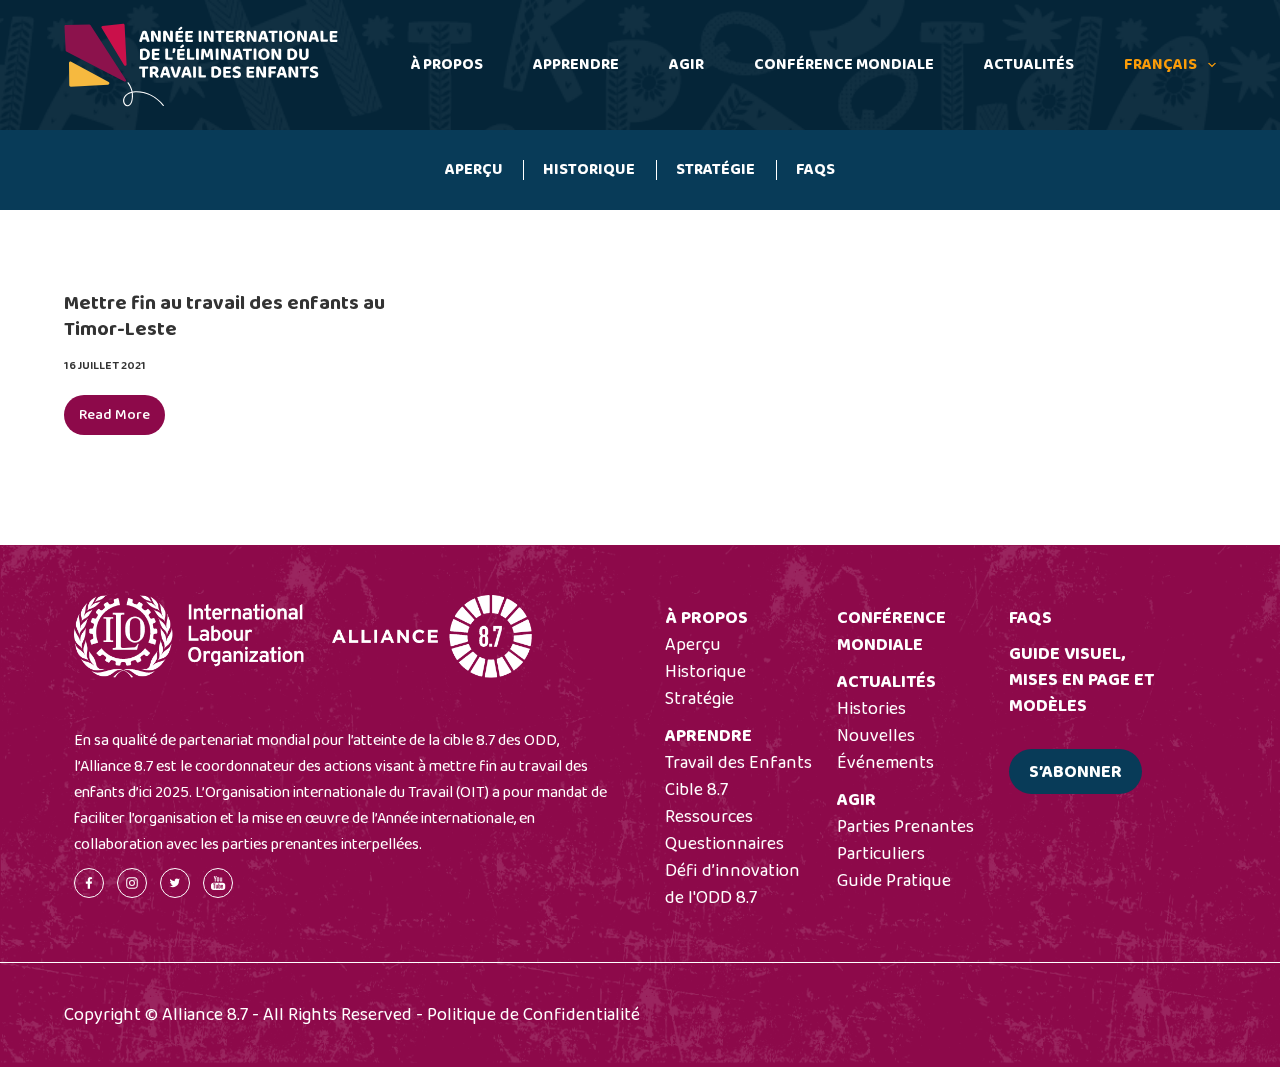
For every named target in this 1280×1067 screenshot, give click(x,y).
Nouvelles (876, 736)
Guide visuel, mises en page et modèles (1081, 680)
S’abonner (1075, 772)
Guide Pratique (894, 881)
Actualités (1029, 64)
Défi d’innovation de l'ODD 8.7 (732, 884)
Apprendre (576, 64)
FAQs (815, 169)
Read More (122, 419)
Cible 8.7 (696, 790)
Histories (871, 709)
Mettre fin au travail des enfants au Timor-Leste (224, 316)
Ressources (709, 817)
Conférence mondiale (844, 64)
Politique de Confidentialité (533, 1015)
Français (1160, 64)
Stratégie (715, 169)
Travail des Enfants (738, 763)
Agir (686, 64)
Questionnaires (724, 844)
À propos (446, 64)
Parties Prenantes (905, 827)
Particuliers (881, 854)
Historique (589, 169)
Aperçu (474, 169)
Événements (885, 763)
